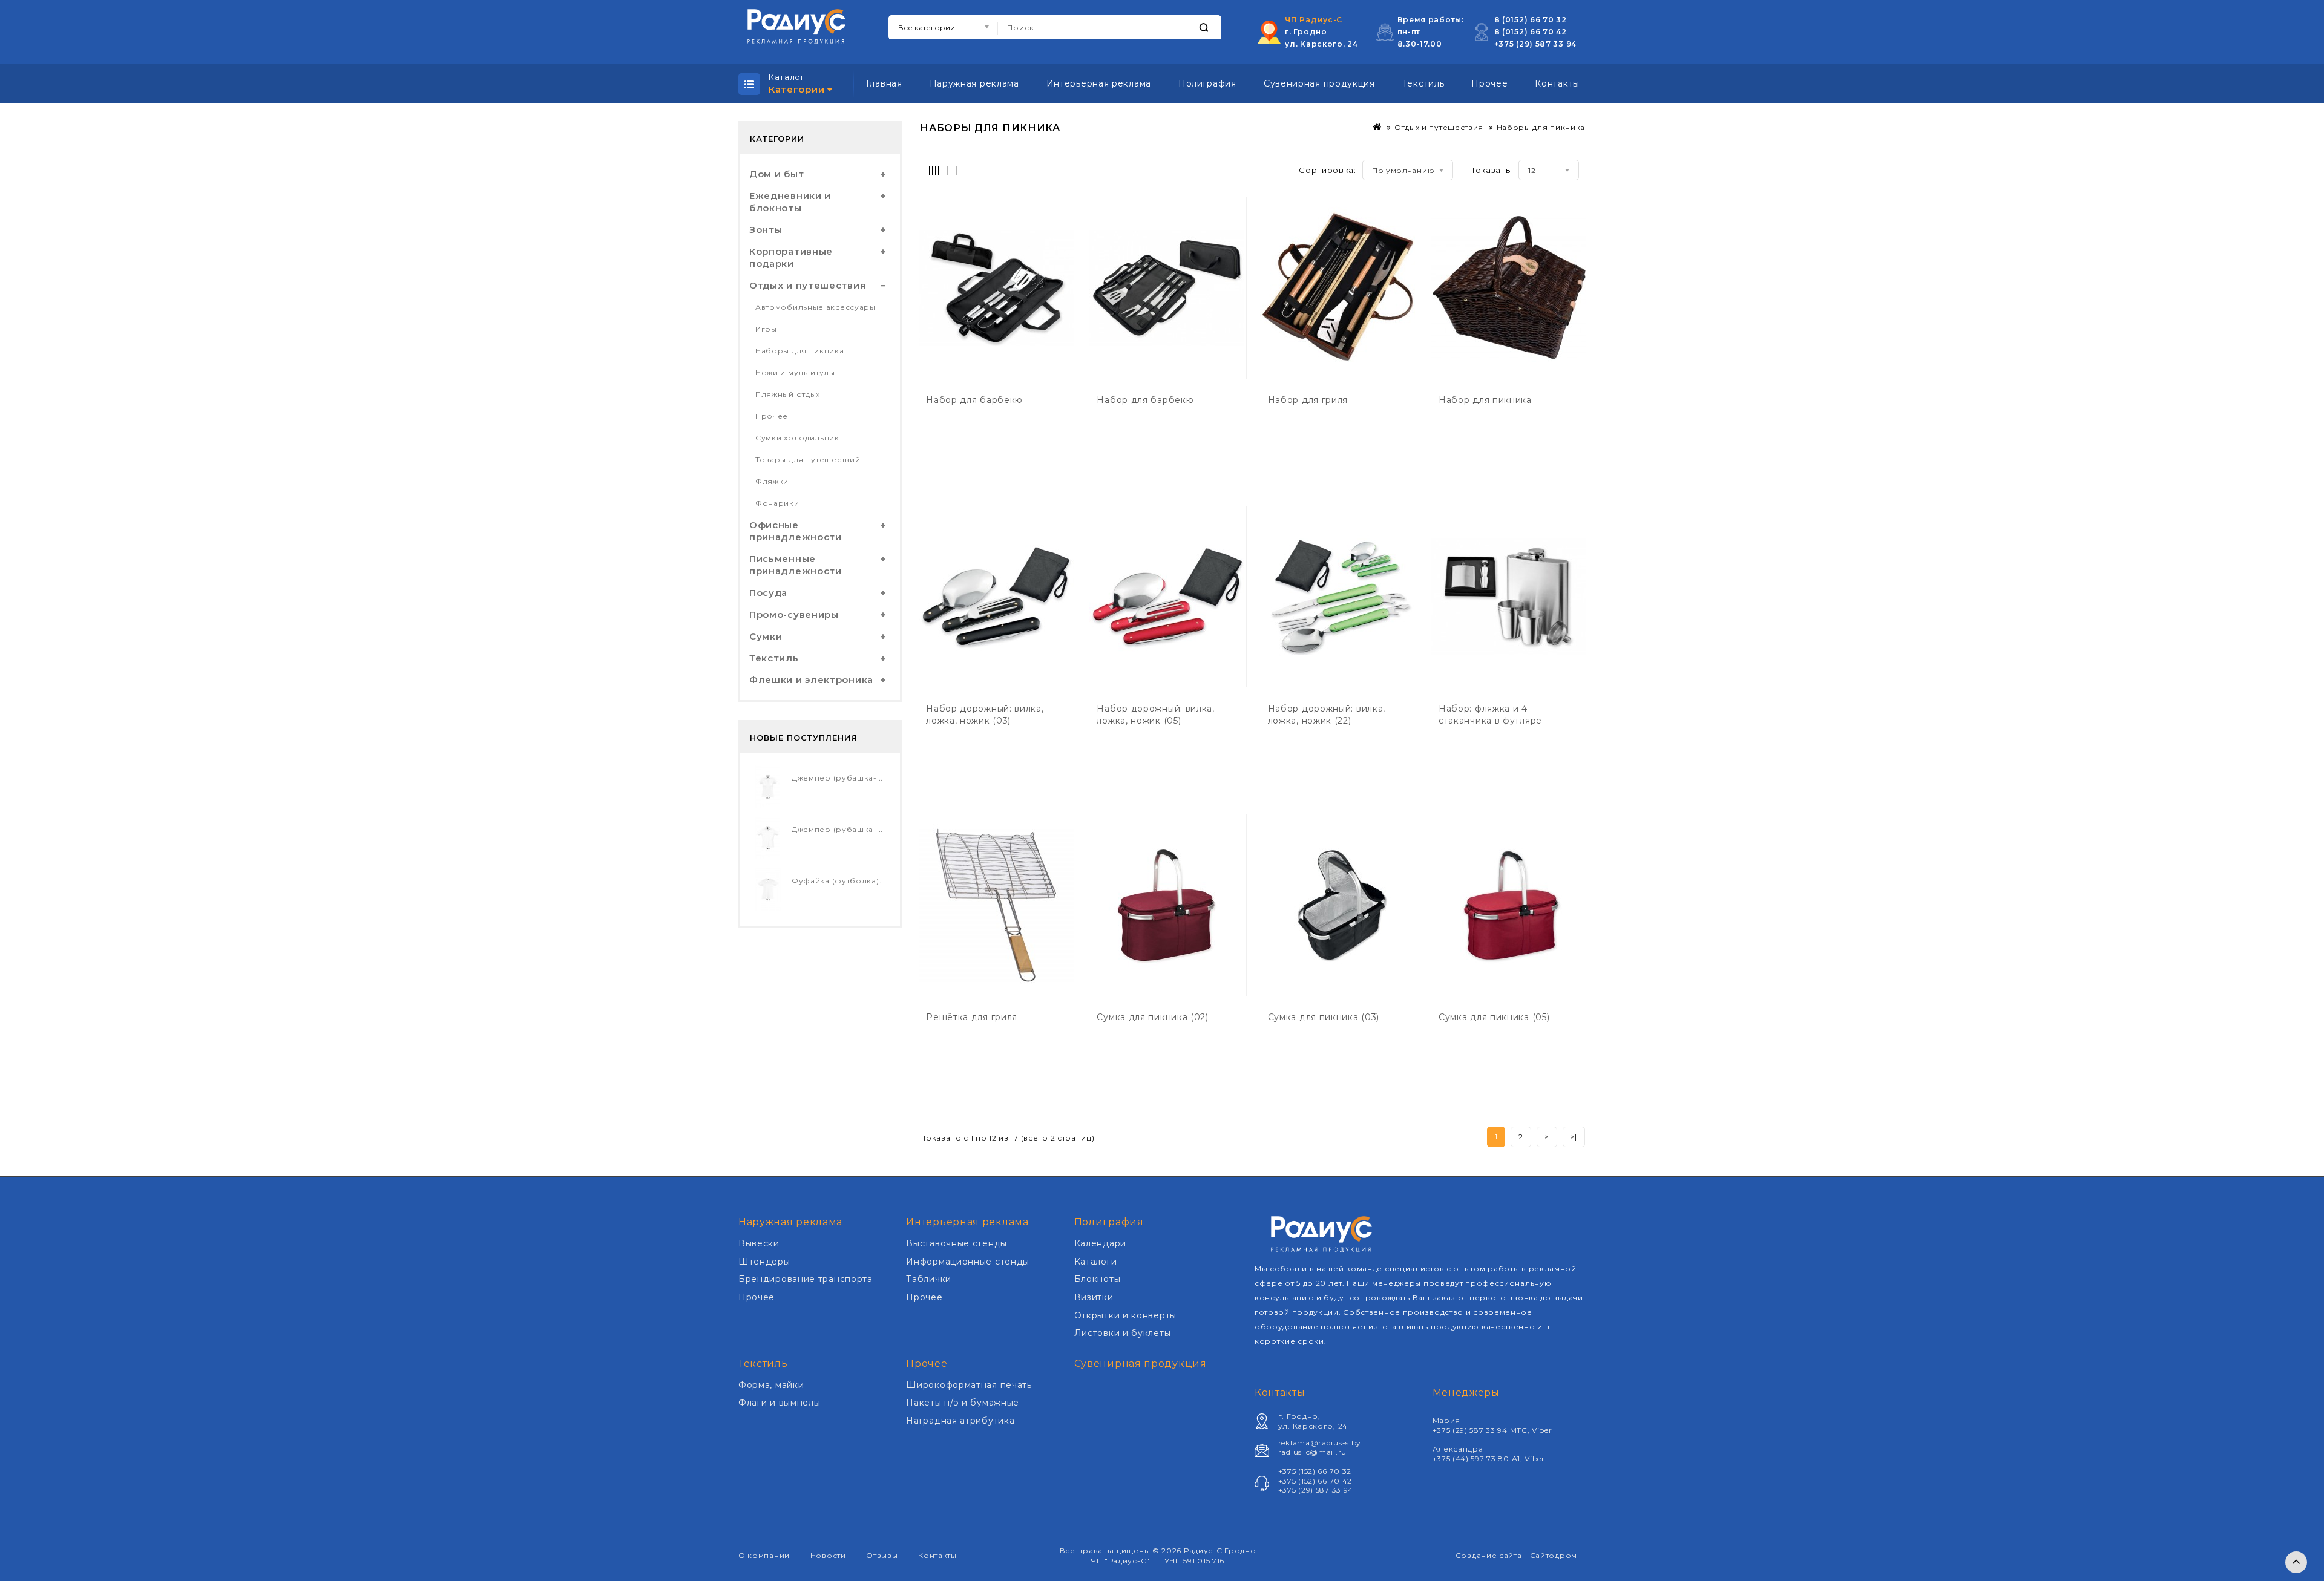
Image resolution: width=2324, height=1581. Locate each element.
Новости (828, 1555)
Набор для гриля (1308, 400)
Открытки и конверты (1125, 1315)
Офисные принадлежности (796, 531)
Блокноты (1098, 1279)
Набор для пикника (1485, 400)
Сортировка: (1328, 170)
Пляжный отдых (788, 394)
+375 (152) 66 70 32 (1315, 1471)
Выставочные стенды (957, 1243)
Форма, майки (771, 1385)
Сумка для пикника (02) (1152, 1017)
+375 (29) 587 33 (1530, 44)
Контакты (1557, 83)
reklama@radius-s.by (1320, 1443)
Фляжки (772, 481)
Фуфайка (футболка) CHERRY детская (871, 881)
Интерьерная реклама (1099, 83)
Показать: (1490, 170)
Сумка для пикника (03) (1324, 1017)
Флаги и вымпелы (780, 1403)
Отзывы (882, 1555)
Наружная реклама (974, 83)
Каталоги (1096, 1262)
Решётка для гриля (972, 1017)
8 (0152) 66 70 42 (1531, 32)
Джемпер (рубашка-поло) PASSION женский (885, 778)
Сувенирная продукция (1319, 83)
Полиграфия (1207, 83)
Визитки (1094, 1297)
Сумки (766, 636)
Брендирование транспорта (806, 1279)
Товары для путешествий (808, 460)
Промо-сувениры (794, 614)
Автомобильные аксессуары (816, 307)
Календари (1100, 1243)
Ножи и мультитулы (795, 372)
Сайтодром (1554, 1555)
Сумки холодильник (797, 438)
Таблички (929, 1279)
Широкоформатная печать (969, 1385)
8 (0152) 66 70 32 (1531, 20)
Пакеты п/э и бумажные (963, 1403)
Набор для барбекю (974, 400)
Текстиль (1423, 83)
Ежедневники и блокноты (790, 202)
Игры (766, 329)
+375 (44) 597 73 (1466, 1458)
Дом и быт (776, 174)
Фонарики (777, 503)
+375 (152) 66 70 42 (1315, 1481)
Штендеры (764, 1262)
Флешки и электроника (811, 680)
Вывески (759, 1243)
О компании (764, 1555)
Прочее (1489, 83)
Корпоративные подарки (791, 257)
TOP (2296, 1562)
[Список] (953, 169)
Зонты (766, 230)
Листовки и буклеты (1123, 1333)
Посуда (768, 593)
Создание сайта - (1493, 1555)
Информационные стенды (968, 1262)
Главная (884, 83)
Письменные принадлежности (796, 565)
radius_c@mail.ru (1312, 1452)
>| (1574, 1137)
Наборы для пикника (800, 351)
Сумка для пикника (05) (1494, 1017)
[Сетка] (937, 169)
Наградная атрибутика (960, 1421)
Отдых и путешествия (808, 285)
